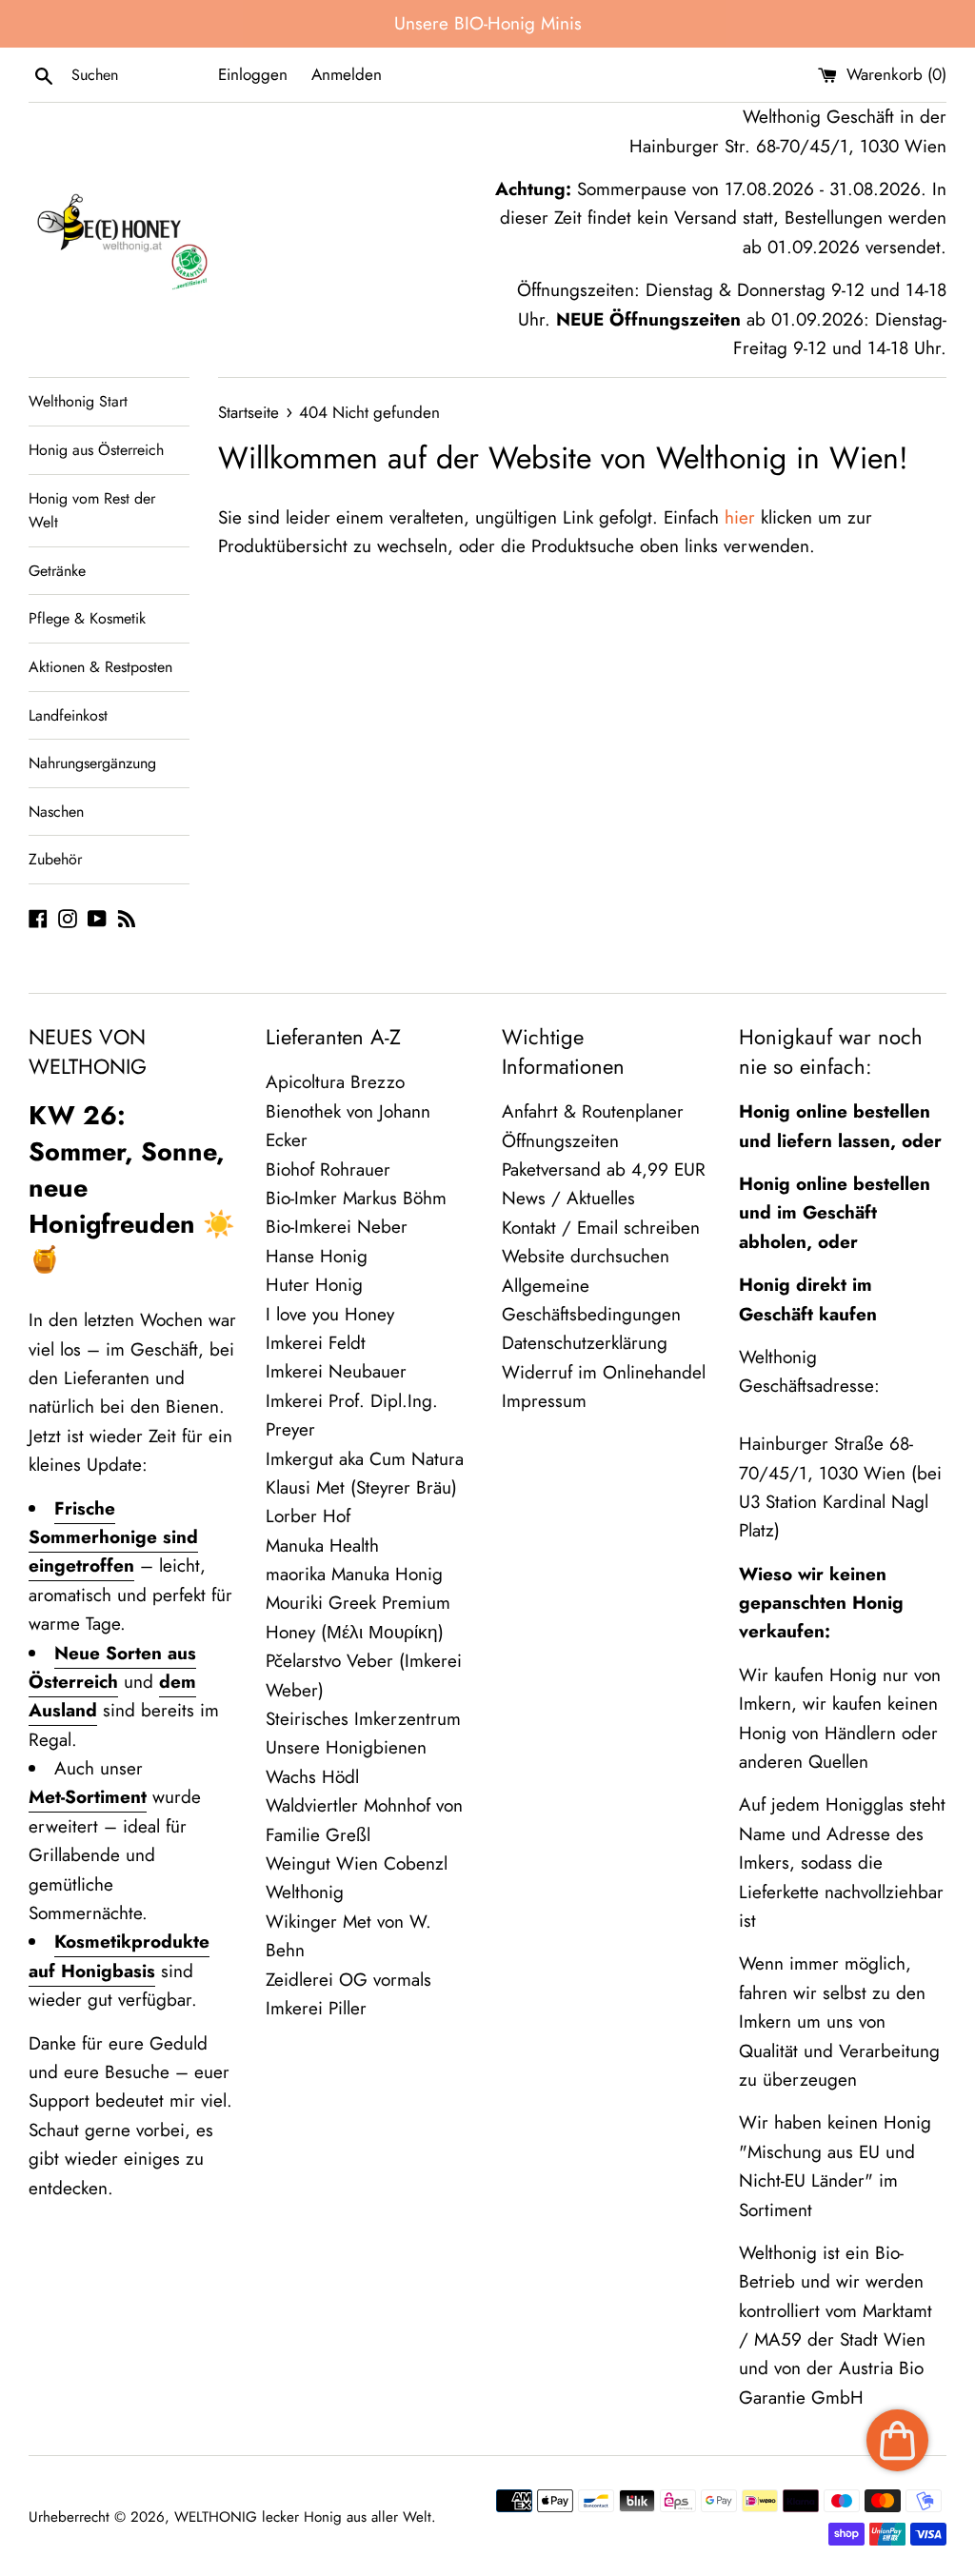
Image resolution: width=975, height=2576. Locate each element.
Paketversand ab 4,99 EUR (604, 1169)
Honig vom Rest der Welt (92, 511)
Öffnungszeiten (560, 1141)
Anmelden (347, 74)
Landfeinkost (68, 715)
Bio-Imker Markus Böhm (356, 1198)
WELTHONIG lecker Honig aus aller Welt (303, 2517)
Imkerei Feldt (316, 1343)
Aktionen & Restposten (100, 667)
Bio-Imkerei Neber (337, 1227)
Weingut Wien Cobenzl (357, 1863)
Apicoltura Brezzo (335, 1082)
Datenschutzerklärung (585, 1343)
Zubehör (55, 859)
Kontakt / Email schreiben (601, 1228)
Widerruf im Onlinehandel (604, 1372)
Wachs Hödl (312, 1777)
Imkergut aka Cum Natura (365, 1459)
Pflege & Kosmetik (87, 618)
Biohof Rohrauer (328, 1169)
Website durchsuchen (586, 1256)
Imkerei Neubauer (336, 1371)
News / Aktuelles (568, 1198)
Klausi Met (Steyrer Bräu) (361, 1487)
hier (740, 517)
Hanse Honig (317, 1256)
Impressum (544, 1401)
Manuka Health (322, 1546)
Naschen (56, 812)
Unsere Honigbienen (346, 1747)
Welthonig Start (78, 401)
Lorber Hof (308, 1516)
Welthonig (305, 1892)
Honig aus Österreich (96, 450)
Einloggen (253, 74)
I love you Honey (330, 1314)
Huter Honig (314, 1285)
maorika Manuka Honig (354, 1574)
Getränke (57, 571)
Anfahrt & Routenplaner (593, 1111)
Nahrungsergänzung (92, 763)
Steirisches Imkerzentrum (363, 1719)
